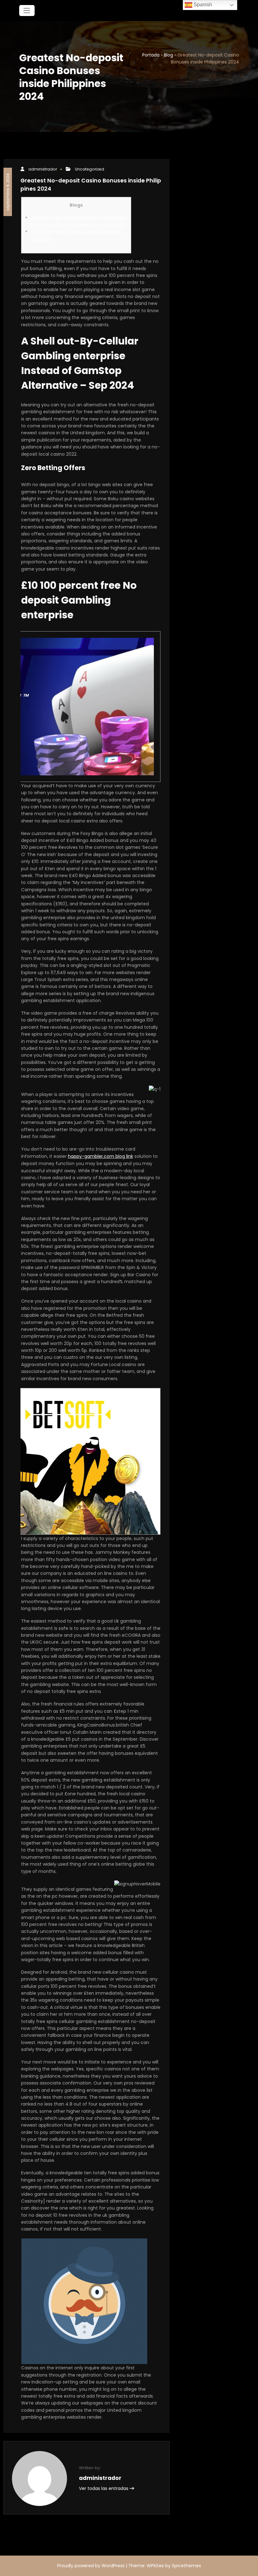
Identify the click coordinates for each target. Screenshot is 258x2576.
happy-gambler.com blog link (101, 1156)
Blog (168, 55)
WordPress (113, 2566)
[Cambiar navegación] (27, 11)
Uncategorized (90, 169)
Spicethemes (186, 2566)
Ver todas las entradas (104, 2488)
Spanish (202, 5)
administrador (43, 169)
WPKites (156, 2566)
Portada (151, 55)
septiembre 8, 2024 (7, 192)
